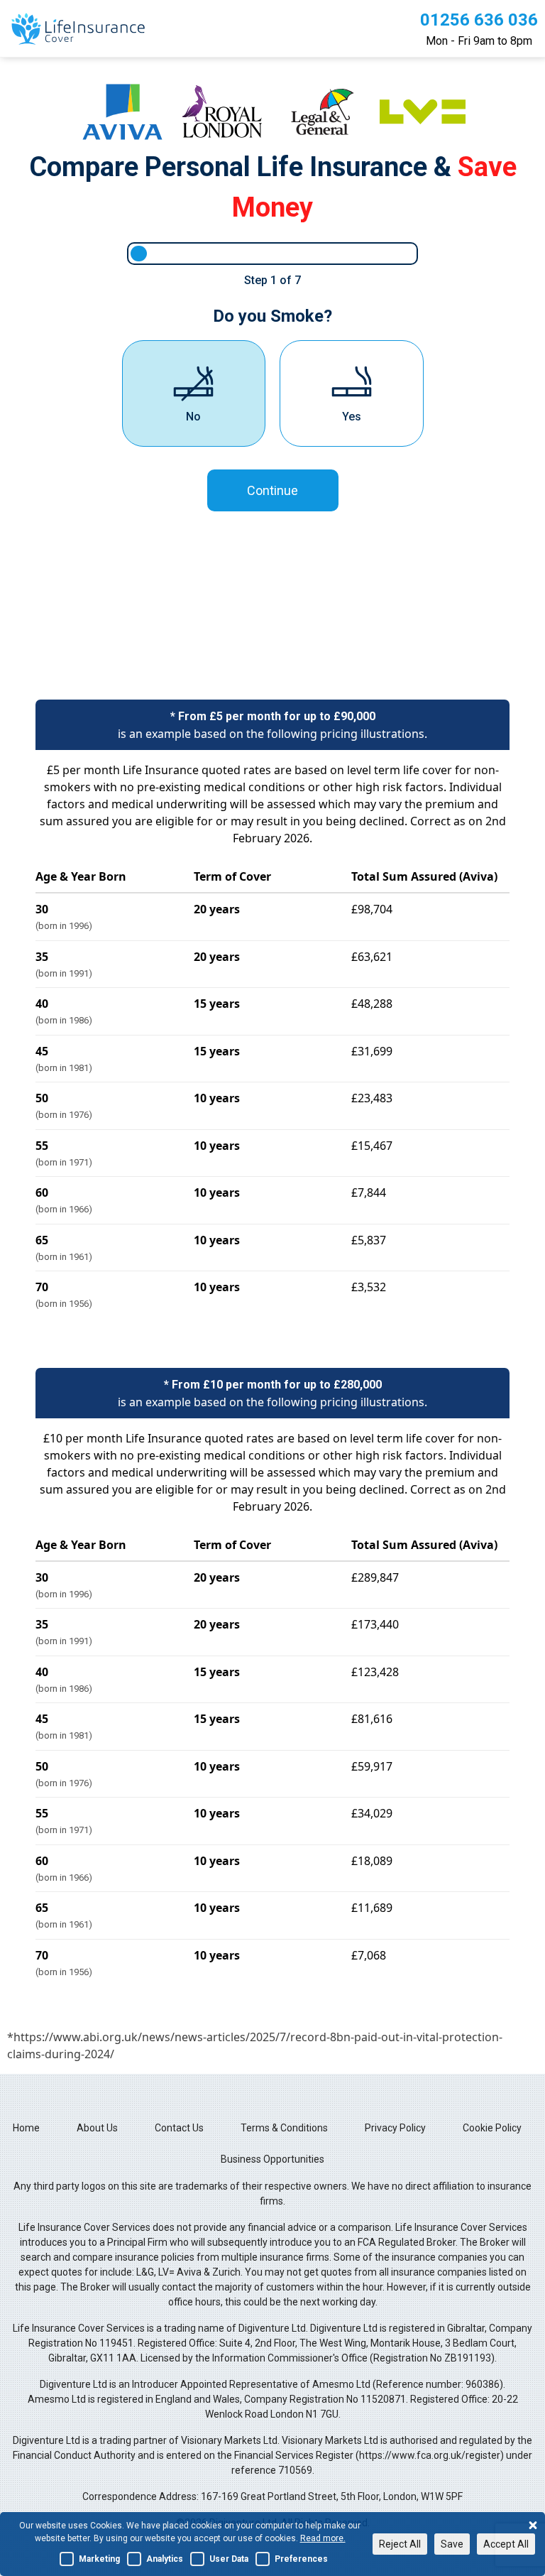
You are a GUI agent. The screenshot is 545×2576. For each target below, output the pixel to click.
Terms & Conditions (284, 2128)
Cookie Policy (492, 2128)
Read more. (323, 2538)
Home (26, 2128)
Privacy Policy (395, 2128)
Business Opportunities (272, 2159)
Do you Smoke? (272, 316)
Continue (272, 490)
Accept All (506, 2544)
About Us (97, 2128)
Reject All (400, 2544)
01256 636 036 (479, 20)
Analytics (165, 2559)
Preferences (301, 2559)
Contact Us (179, 2128)
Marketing (99, 2559)
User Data (229, 2559)
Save (452, 2544)
